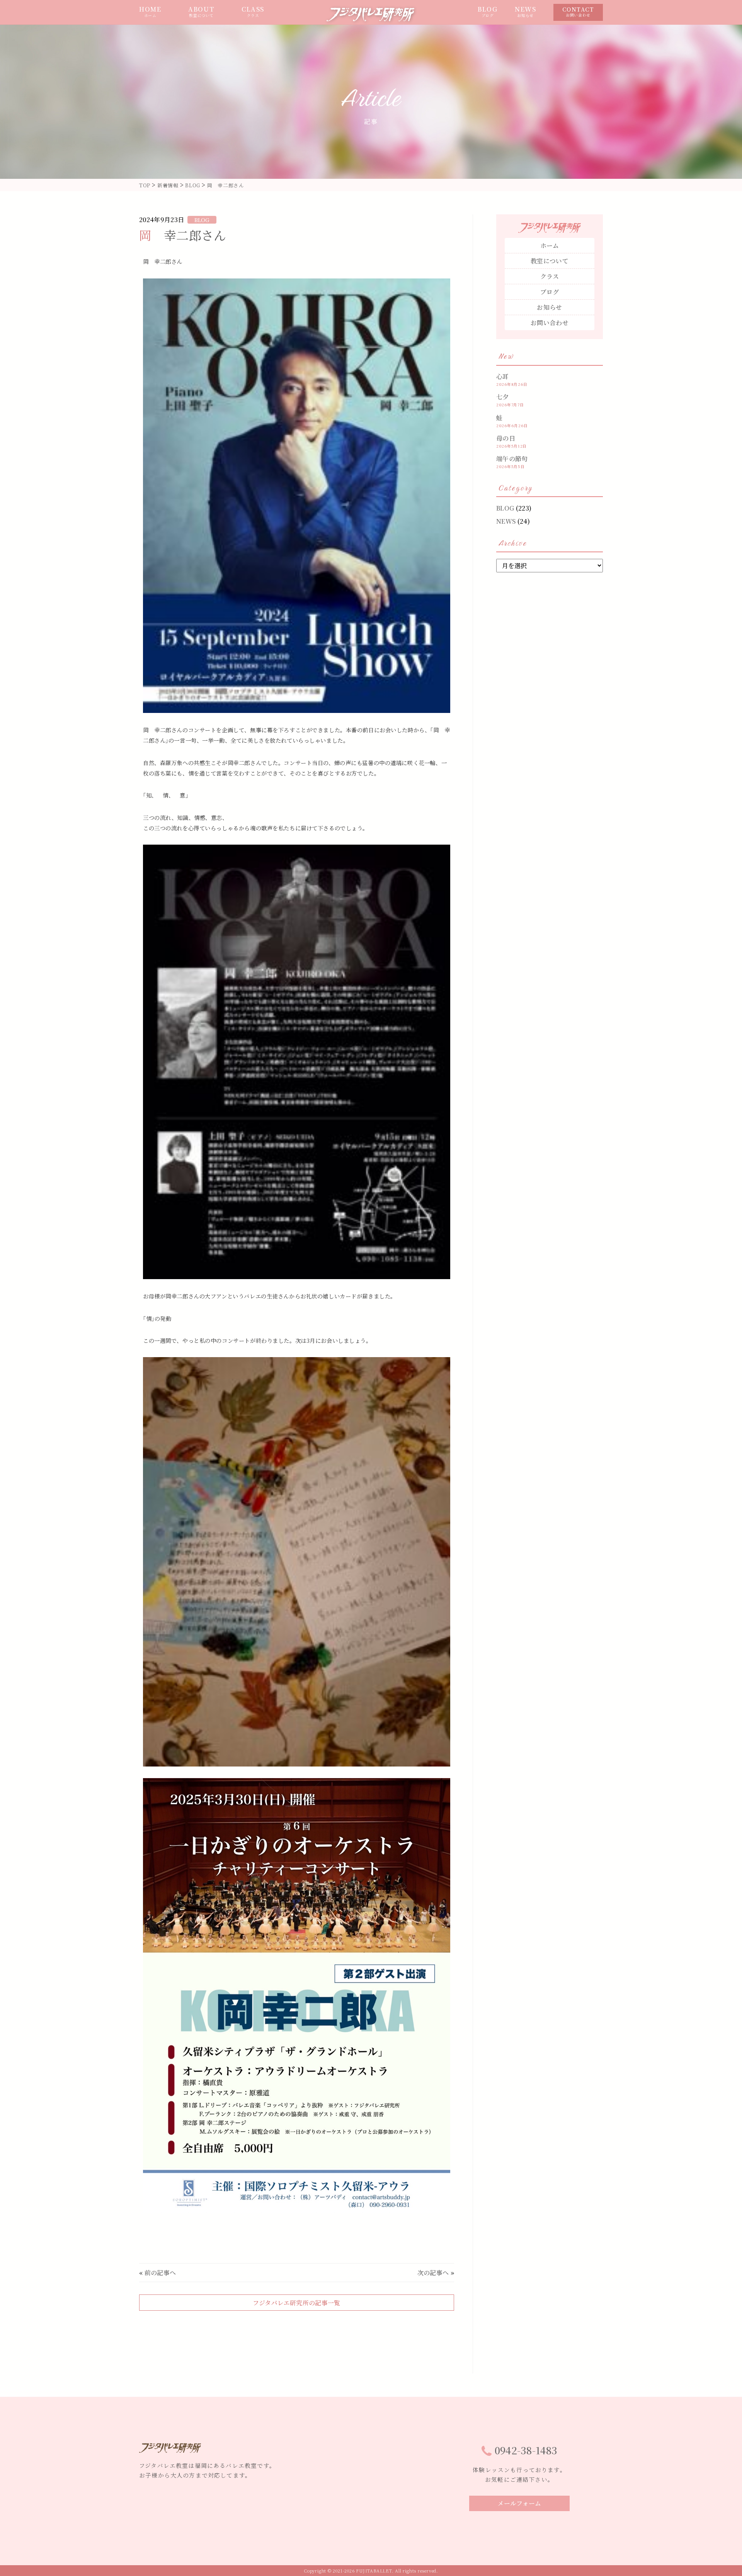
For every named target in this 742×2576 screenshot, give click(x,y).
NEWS (525, 12)
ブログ (550, 292)
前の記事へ (160, 2273)
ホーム (550, 245)
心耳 (503, 376)
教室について (550, 261)
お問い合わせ (550, 323)
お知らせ (549, 307)
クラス (550, 276)
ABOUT (201, 12)
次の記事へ (433, 2273)
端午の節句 (512, 459)
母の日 (506, 438)
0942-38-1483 (526, 2450)
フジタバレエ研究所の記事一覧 (296, 2303)
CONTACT (578, 12)
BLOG (488, 12)
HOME (150, 12)
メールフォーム (519, 2503)
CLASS (253, 12)
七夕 (503, 397)
